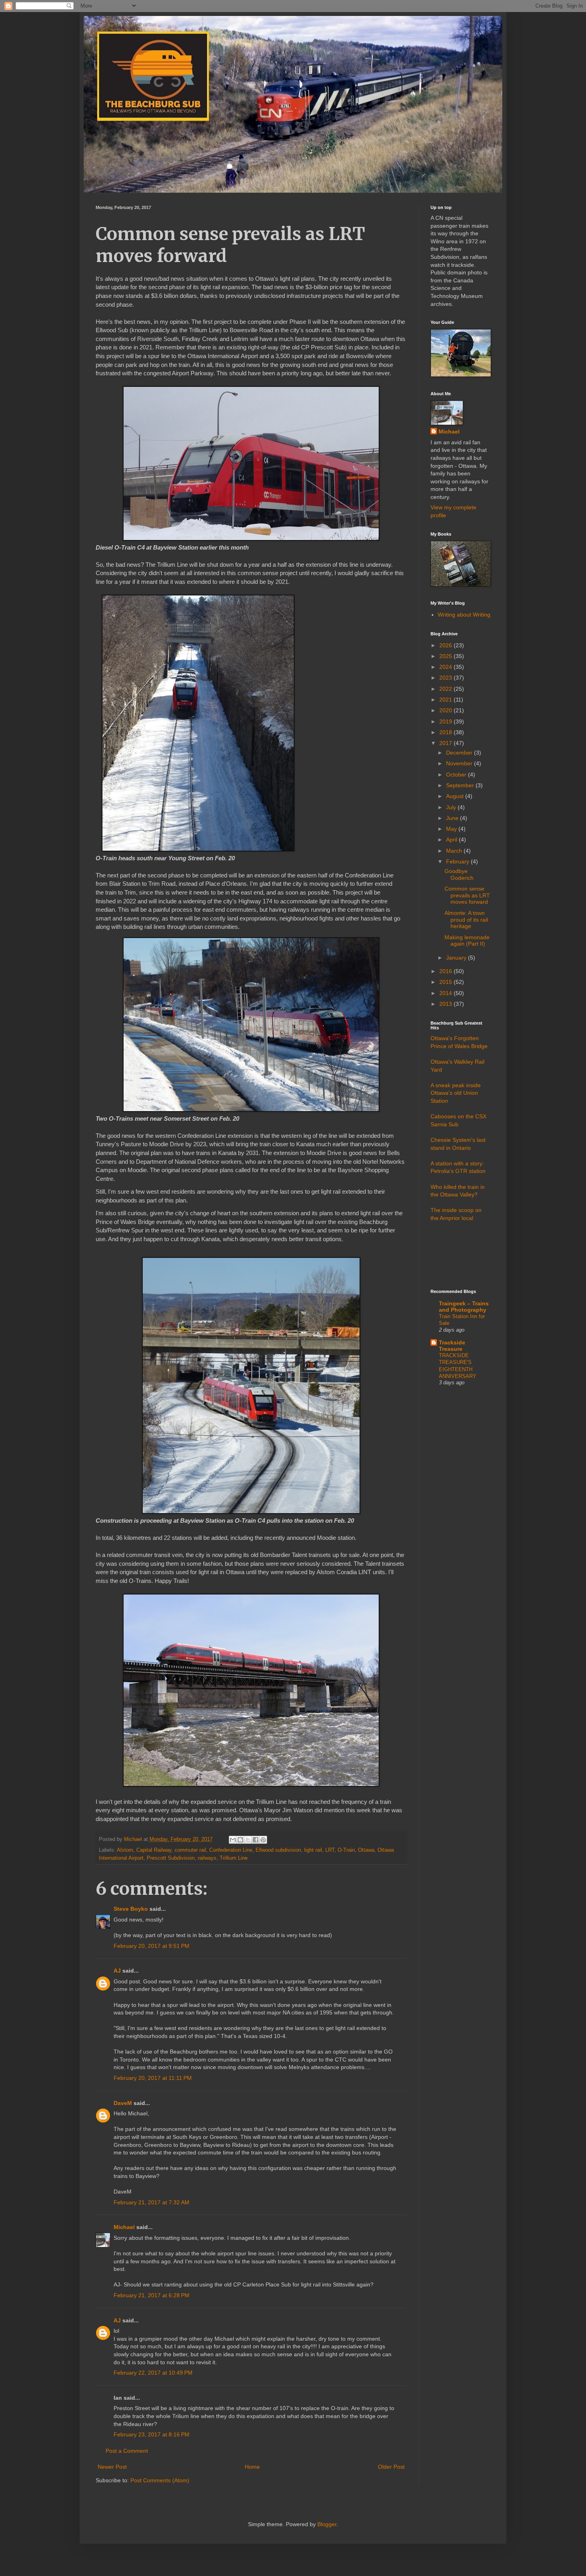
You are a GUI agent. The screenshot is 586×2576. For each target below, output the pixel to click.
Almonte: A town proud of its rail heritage (466, 920)
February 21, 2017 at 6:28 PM (151, 2295)
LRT (330, 1850)
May (452, 829)
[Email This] (233, 1840)
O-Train (346, 1850)
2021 (446, 700)
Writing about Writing (464, 615)
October (457, 775)
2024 (446, 667)
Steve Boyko (131, 1909)
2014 (446, 993)
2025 (446, 656)
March (455, 851)
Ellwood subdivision (278, 1850)
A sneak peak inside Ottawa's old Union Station (456, 1093)
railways (207, 1858)
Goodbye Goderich (459, 874)
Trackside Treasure (452, 1346)
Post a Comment (127, 2451)
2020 (446, 710)
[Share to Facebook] (256, 1840)
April (452, 840)
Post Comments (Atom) (160, 2480)
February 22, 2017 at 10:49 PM (153, 2373)
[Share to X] (248, 1840)
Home (252, 2467)
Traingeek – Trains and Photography (464, 1307)
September (461, 785)
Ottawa (366, 1850)
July (452, 807)
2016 (446, 971)
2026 (446, 645)
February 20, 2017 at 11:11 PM (153, 2078)
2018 (446, 732)
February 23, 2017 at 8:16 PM (151, 2434)
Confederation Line (231, 1850)
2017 (446, 743)
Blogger (327, 2524)
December (460, 753)
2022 (446, 689)
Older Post (391, 2467)
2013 (446, 1004)
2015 (446, 982)
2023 (446, 678)
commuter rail (190, 1850)
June (453, 818)
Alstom (125, 1850)
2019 (446, 721)
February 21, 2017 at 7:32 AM (151, 2202)
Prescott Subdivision (171, 1858)
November (460, 763)
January (457, 958)
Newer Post (112, 2467)
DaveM (123, 2103)
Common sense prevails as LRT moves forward (467, 895)
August (456, 796)
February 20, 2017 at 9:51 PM (151, 1946)
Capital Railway (154, 1850)
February (458, 861)
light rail (313, 1850)
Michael (124, 2227)
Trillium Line (234, 1858)
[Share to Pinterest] (263, 1840)
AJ (117, 1971)
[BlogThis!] (240, 1840)
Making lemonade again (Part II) (467, 941)
